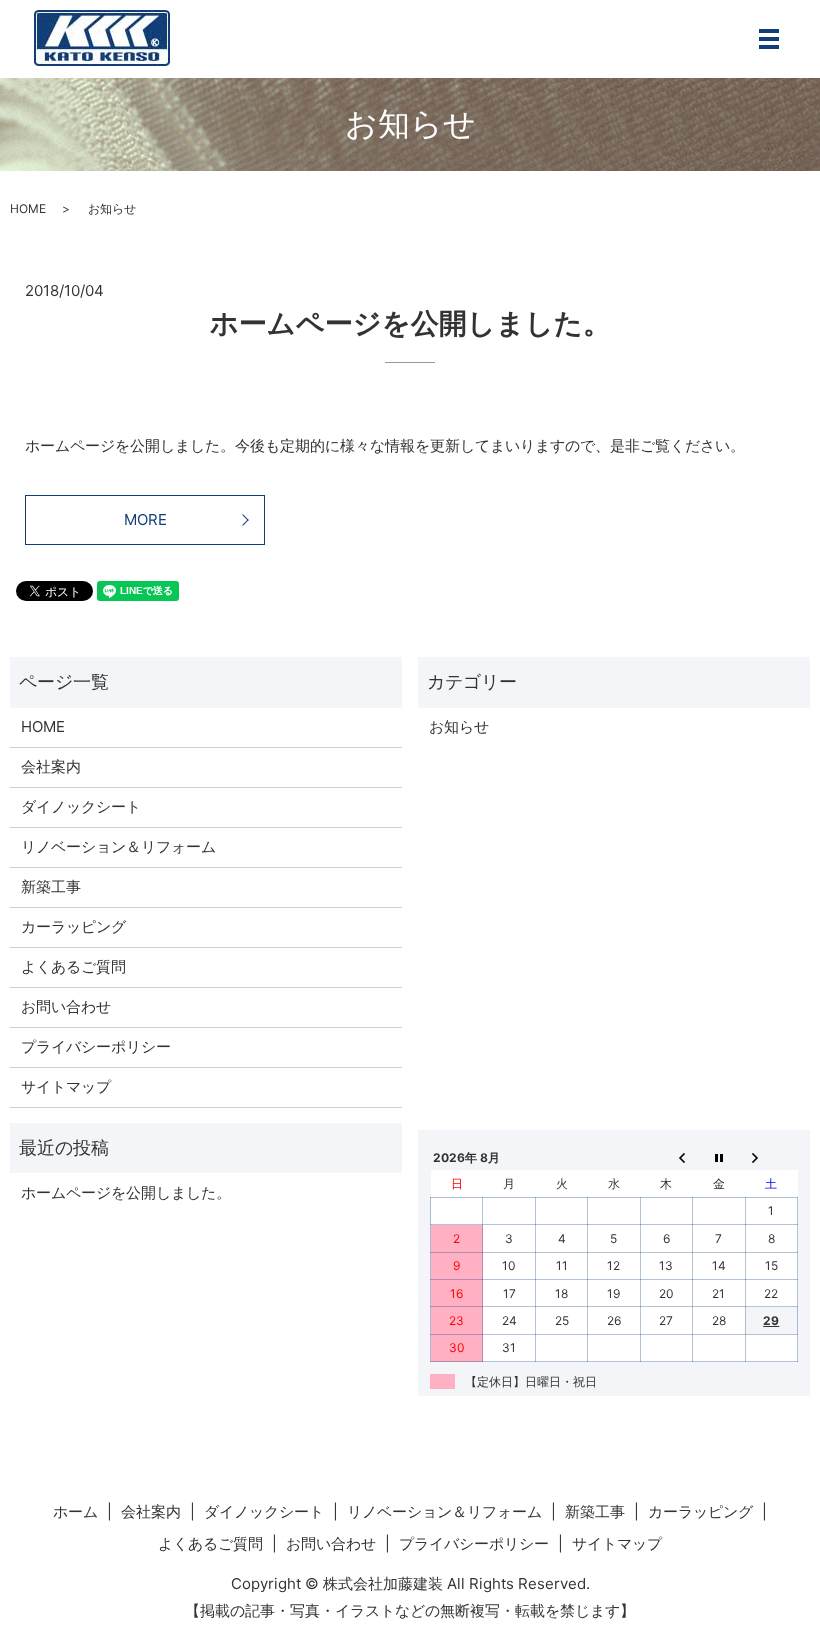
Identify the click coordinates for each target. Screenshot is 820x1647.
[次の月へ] (771, 1157)
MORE (145, 519)
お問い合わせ (66, 1006)
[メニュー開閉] (769, 39)
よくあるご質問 (73, 966)
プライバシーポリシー (96, 1046)
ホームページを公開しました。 (410, 323)
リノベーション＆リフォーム (118, 846)
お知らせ (459, 726)
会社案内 (51, 766)
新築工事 (51, 886)
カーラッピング (73, 926)
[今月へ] (719, 1157)
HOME (28, 208)
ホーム (75, 1511)
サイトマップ (66, 1086)
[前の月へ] (666, 1157)
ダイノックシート (81, 806)
